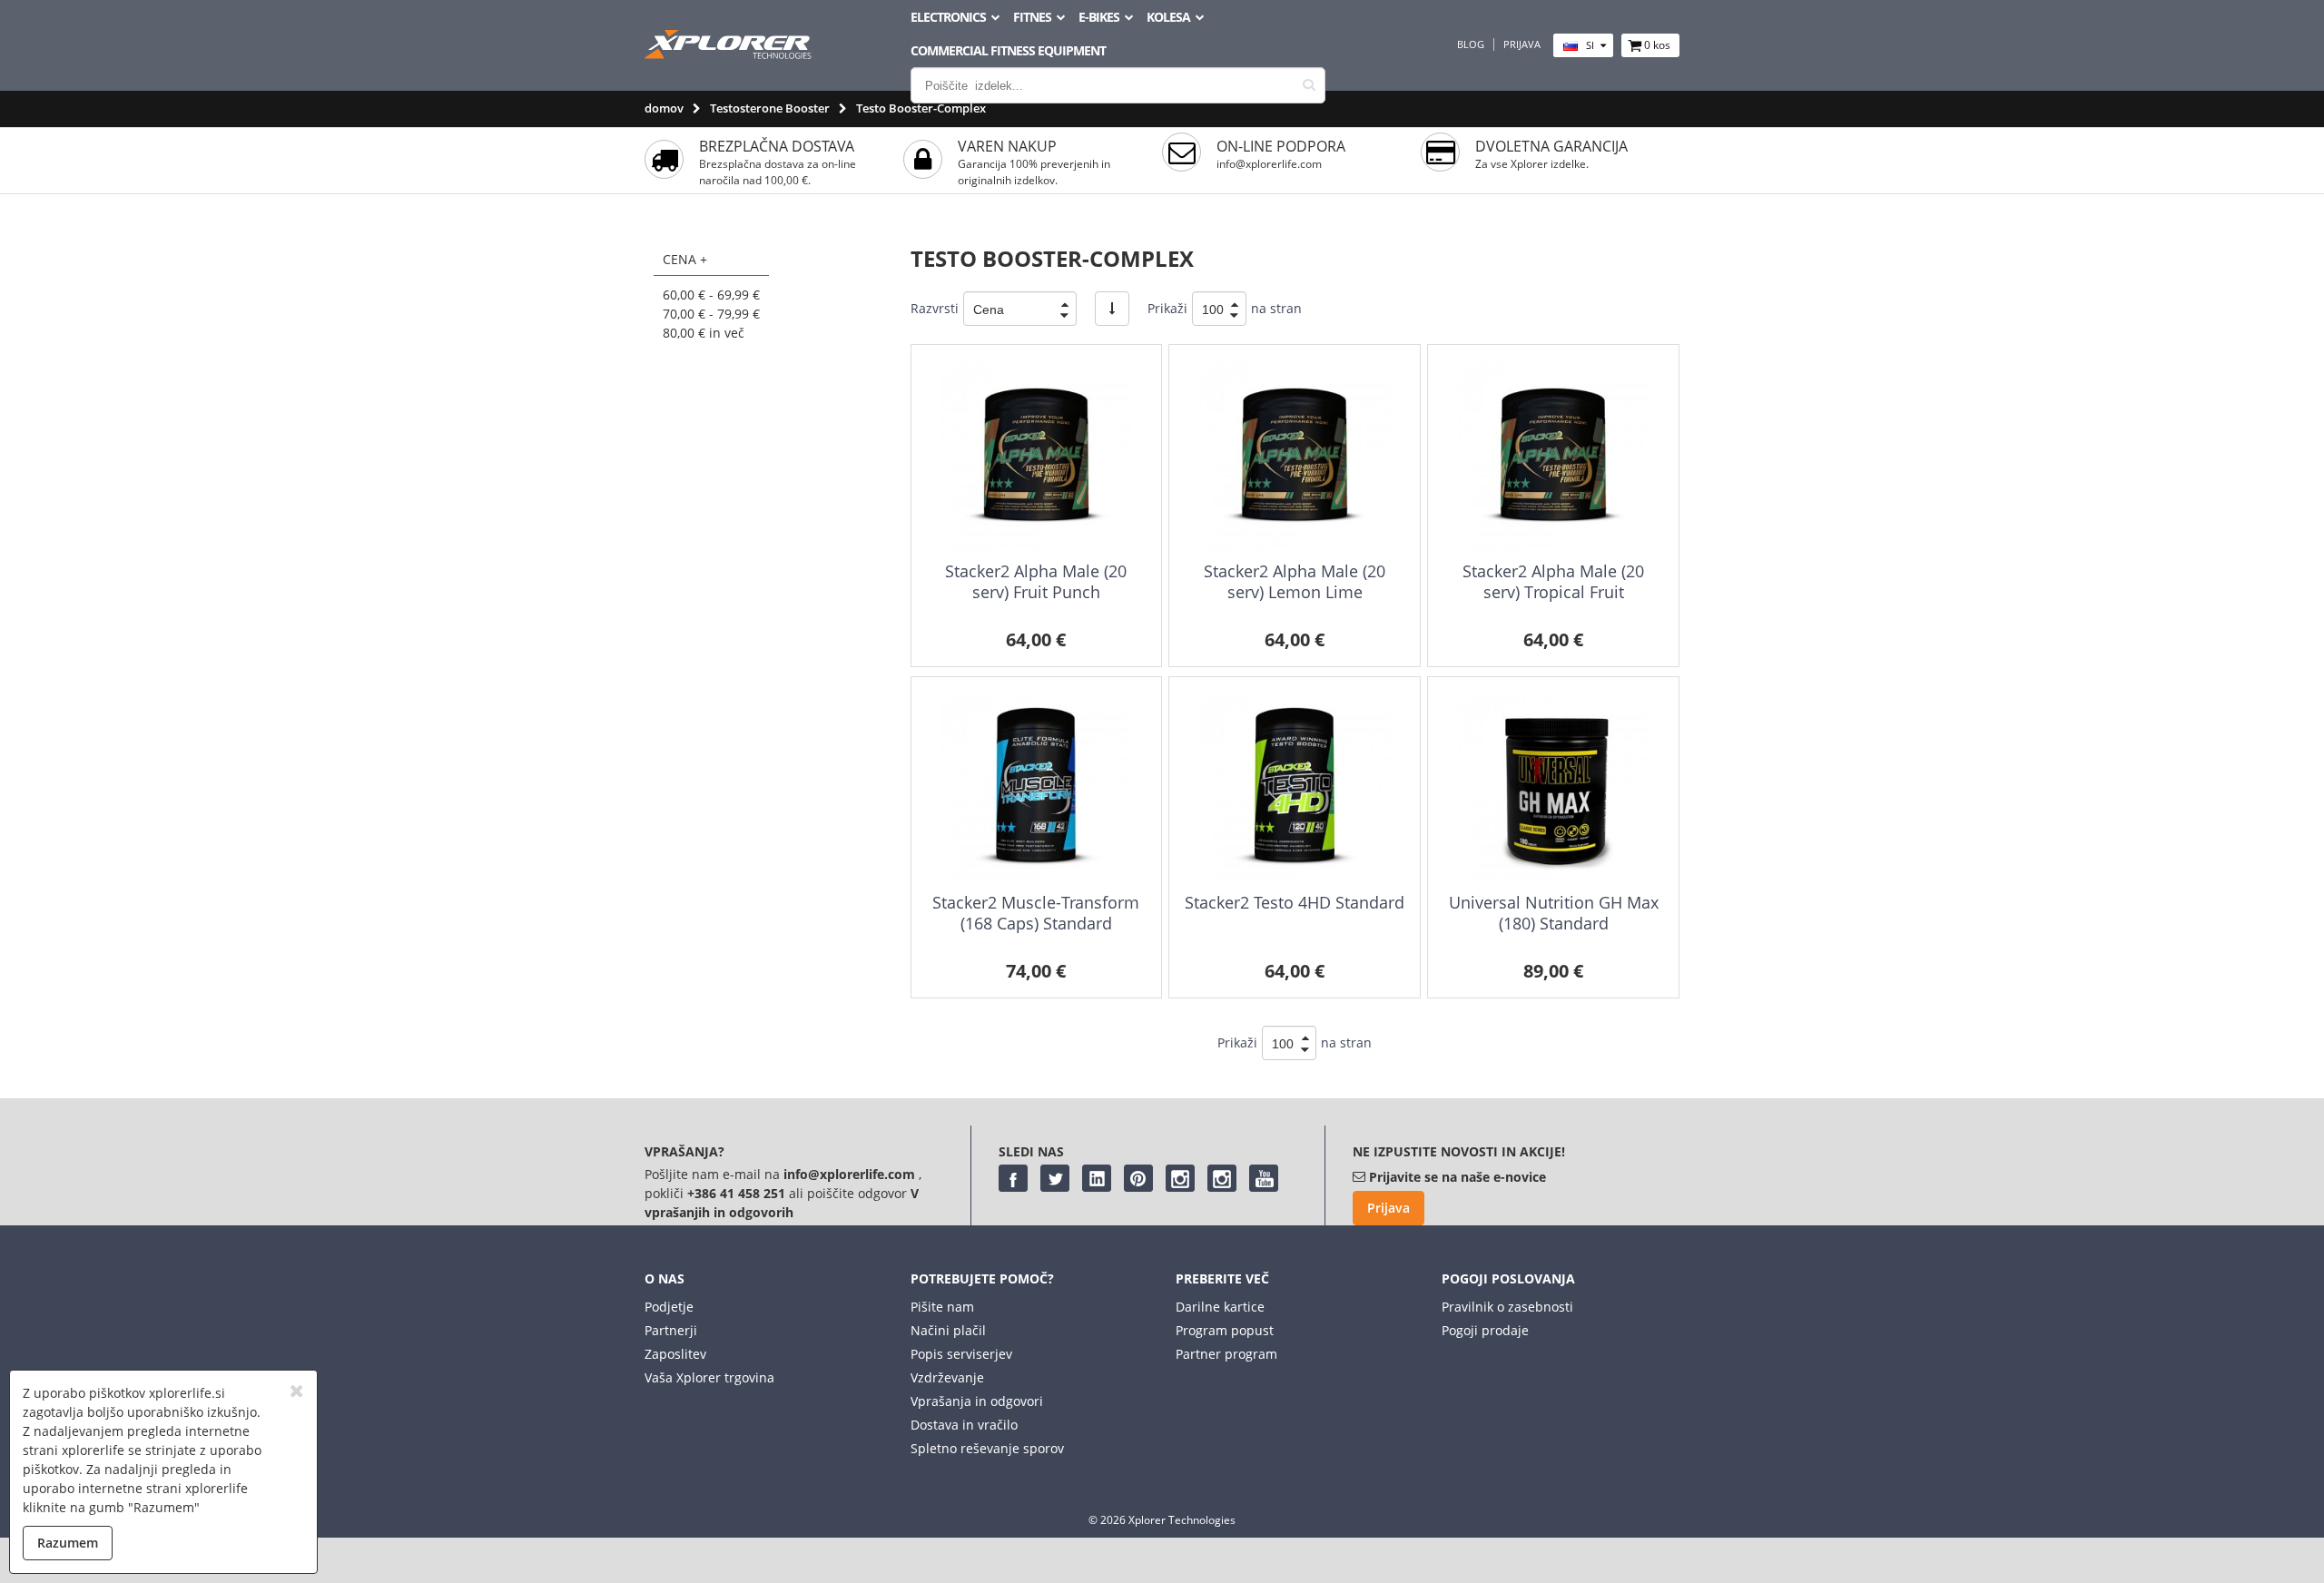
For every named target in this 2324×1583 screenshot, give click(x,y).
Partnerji (671, 1330)
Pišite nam (942, 1307)
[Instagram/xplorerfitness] (1222, 1178)
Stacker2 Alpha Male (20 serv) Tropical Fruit (1553, 581)
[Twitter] (1055, 1178)
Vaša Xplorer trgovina (709, 1377)
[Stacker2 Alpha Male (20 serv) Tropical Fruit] (1553, 455)
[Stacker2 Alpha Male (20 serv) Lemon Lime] (1294, 455)
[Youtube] (1264, 1178)
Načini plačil (948, 1330)
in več (704, 333)
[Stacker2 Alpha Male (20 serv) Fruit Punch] (1036, 455)
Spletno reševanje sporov (987, 1448)
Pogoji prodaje (1485, 1330)
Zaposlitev (675, 1354)
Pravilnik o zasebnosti (1507, 1307)
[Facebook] (1013, 1178)
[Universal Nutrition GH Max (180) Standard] (1553, 787)
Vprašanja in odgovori (977, 1401)
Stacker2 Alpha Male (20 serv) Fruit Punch (1036, 581)
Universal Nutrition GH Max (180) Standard (1554, 913)
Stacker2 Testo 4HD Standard (1295, 902)
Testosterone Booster (770, 108)
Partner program (1226, 1354)
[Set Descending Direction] (1112, 309)
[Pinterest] (1138, 1178)
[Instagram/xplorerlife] (1180, 1178)
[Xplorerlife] (730, 54)
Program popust (1225, 1330)
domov (664, 108)
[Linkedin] (1097, 1178)
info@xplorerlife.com (1269, 164)
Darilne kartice (1220, 1307)
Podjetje (669, 1307)
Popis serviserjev (961, 1354)
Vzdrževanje (947, 1377)
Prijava (1522, 44)
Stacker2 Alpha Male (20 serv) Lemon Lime (1295, 581)
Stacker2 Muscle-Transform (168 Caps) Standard (1036, 913)
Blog (1471, 44)
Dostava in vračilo (964, 1425)
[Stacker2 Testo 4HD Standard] (1294, 787)
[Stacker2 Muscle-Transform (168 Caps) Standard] (1036, 787)
